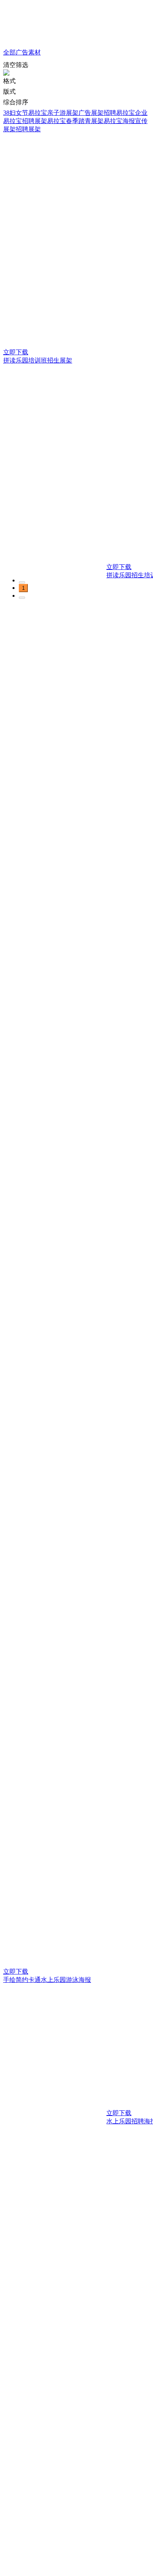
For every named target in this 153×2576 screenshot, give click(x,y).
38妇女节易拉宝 (25, 113)
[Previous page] (22, 582)
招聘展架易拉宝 (44, 121)
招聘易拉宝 (119, 113)
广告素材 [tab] (28, 52)
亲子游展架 (63, 113)
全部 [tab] (9, 52)
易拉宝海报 (119, 121)
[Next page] (22, 598)
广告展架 (91, 113)
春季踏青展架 (85, 121)
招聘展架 (28, 129)
